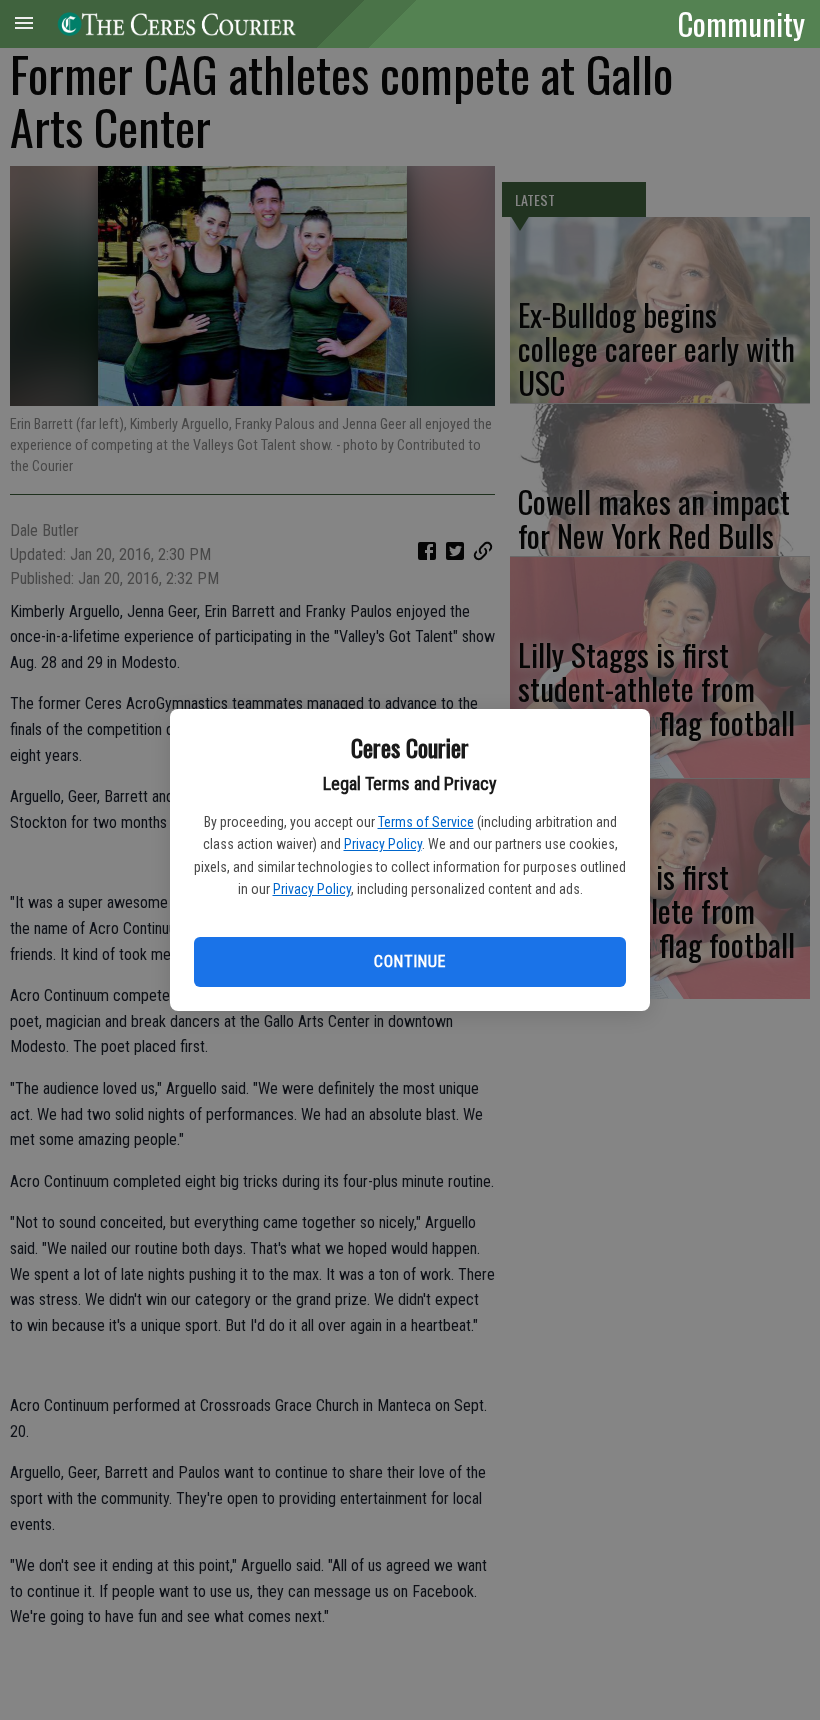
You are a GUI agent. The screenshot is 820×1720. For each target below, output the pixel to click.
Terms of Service (426, 822)
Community (741, 23)
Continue (409, 961)
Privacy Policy (383, 844)
